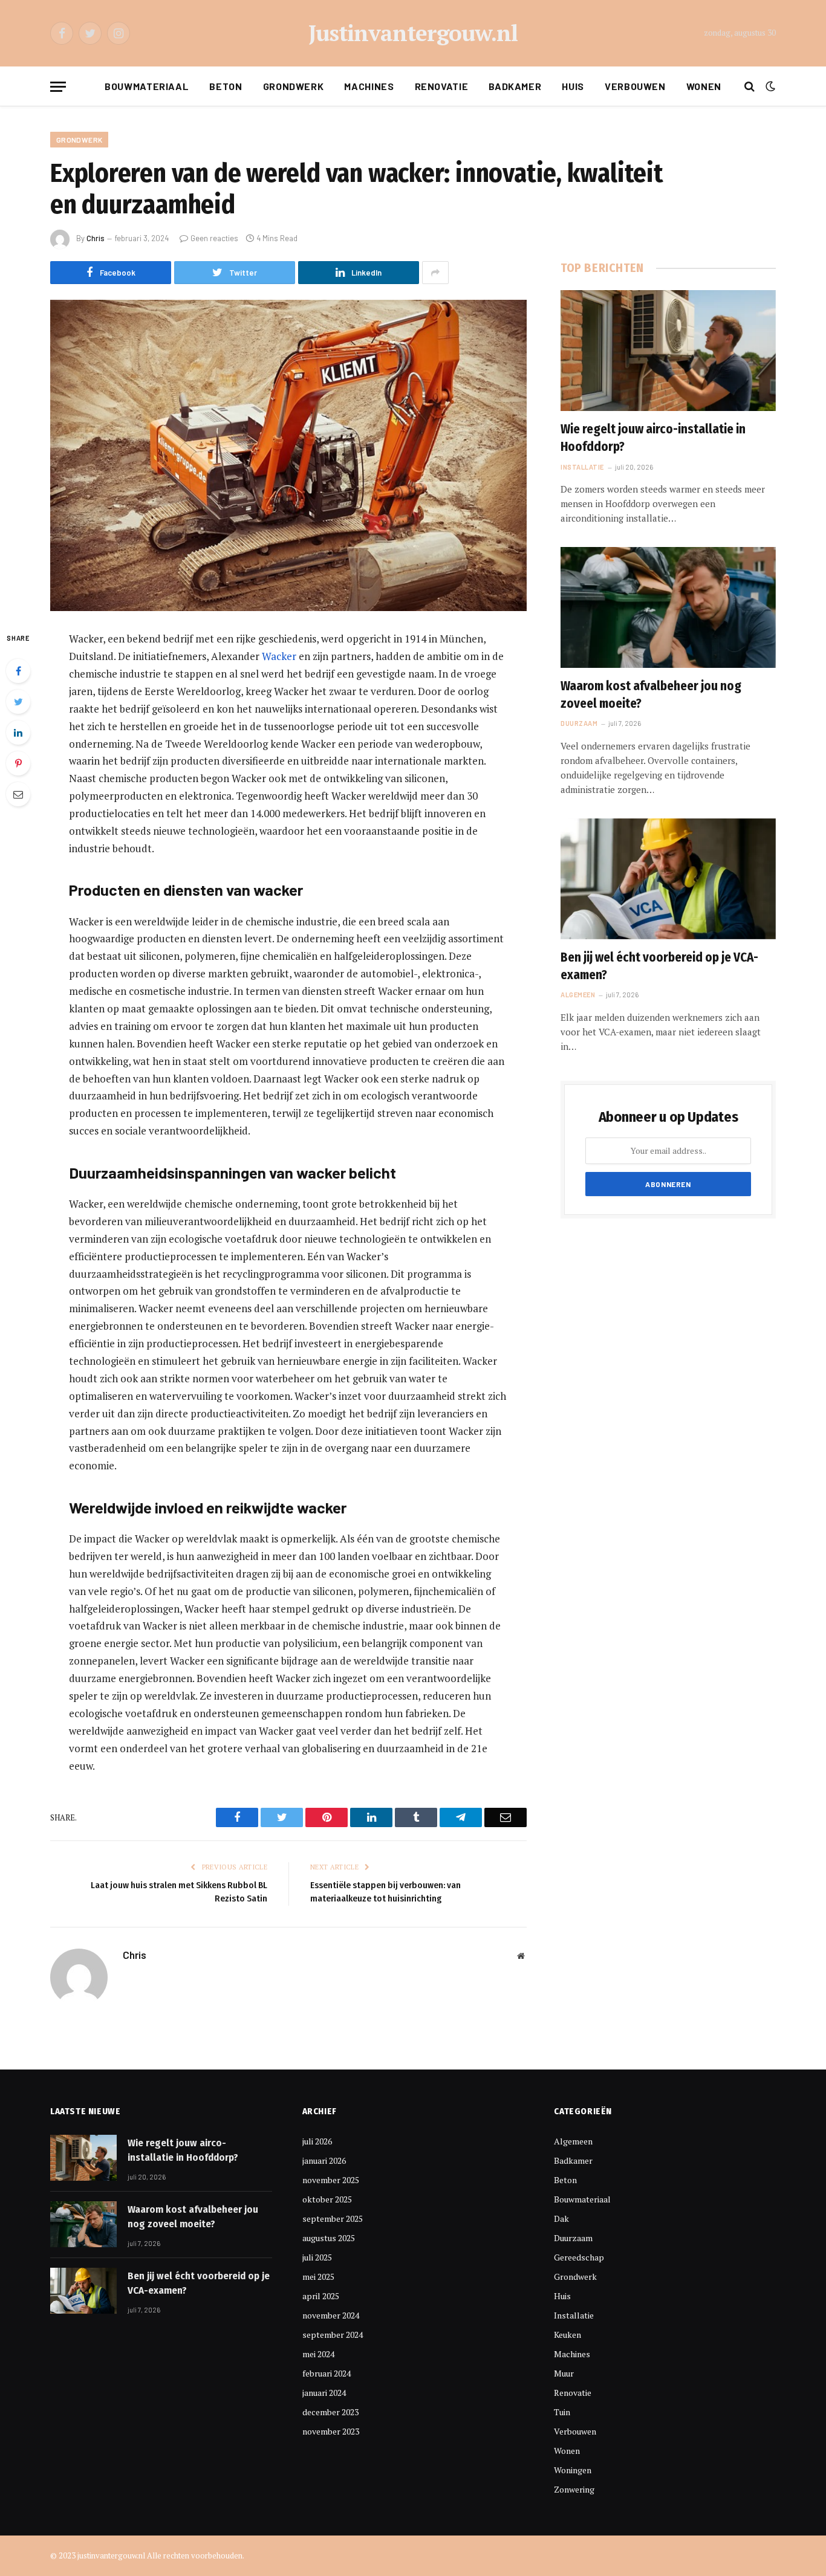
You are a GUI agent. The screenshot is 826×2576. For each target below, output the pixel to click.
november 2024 (331, 2315)
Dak (561, 2218)
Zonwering (574, 2489)
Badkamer (515, 86)
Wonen (704, 86)
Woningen (573, 2470)
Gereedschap (579, 2257)
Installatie (582, 467)
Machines (369, 86)
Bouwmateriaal (147, 86)
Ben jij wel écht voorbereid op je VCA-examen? (659, 966)
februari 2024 (327, 2373)
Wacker (279, 656)
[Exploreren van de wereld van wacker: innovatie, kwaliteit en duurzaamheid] (288, 455)
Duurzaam (579, 723)
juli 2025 (317, 2257)
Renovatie (442, 86)
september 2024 (333, 2335)
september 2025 (333, 2218)
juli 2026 (317, 2141)
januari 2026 (324, 2160)
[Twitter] (18, 702)
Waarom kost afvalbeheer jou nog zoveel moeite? (651, 695)
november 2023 (331, 2431)
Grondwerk (294, 86)
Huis (573, 86)
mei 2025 (318, 2277)
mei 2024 (318, 2354)
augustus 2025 (329, 2238)
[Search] (750, 87)
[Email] (18, 794)
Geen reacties (214, 238)
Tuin (562, 2412)
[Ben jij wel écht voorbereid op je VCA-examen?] (668, 879)
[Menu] (58, 87)
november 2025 (331, 2180)
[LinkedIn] (18, 733)
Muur (564, 2373)
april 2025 (321, 2296)
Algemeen (578, 995)
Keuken (567, 2335)
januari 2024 (324, 2393)
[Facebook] (18, 671)
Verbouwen (635, 86)
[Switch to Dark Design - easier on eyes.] (769, 86)
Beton (226, 86)
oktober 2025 (327, 2199)
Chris (96, 238)
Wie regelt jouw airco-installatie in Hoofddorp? (653, 438)
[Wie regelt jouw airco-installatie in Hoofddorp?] (668, 351)
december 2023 (330, 2412)
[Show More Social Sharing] (435, 273)
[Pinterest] (18, 763)
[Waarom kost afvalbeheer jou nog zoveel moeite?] (668, 607)
